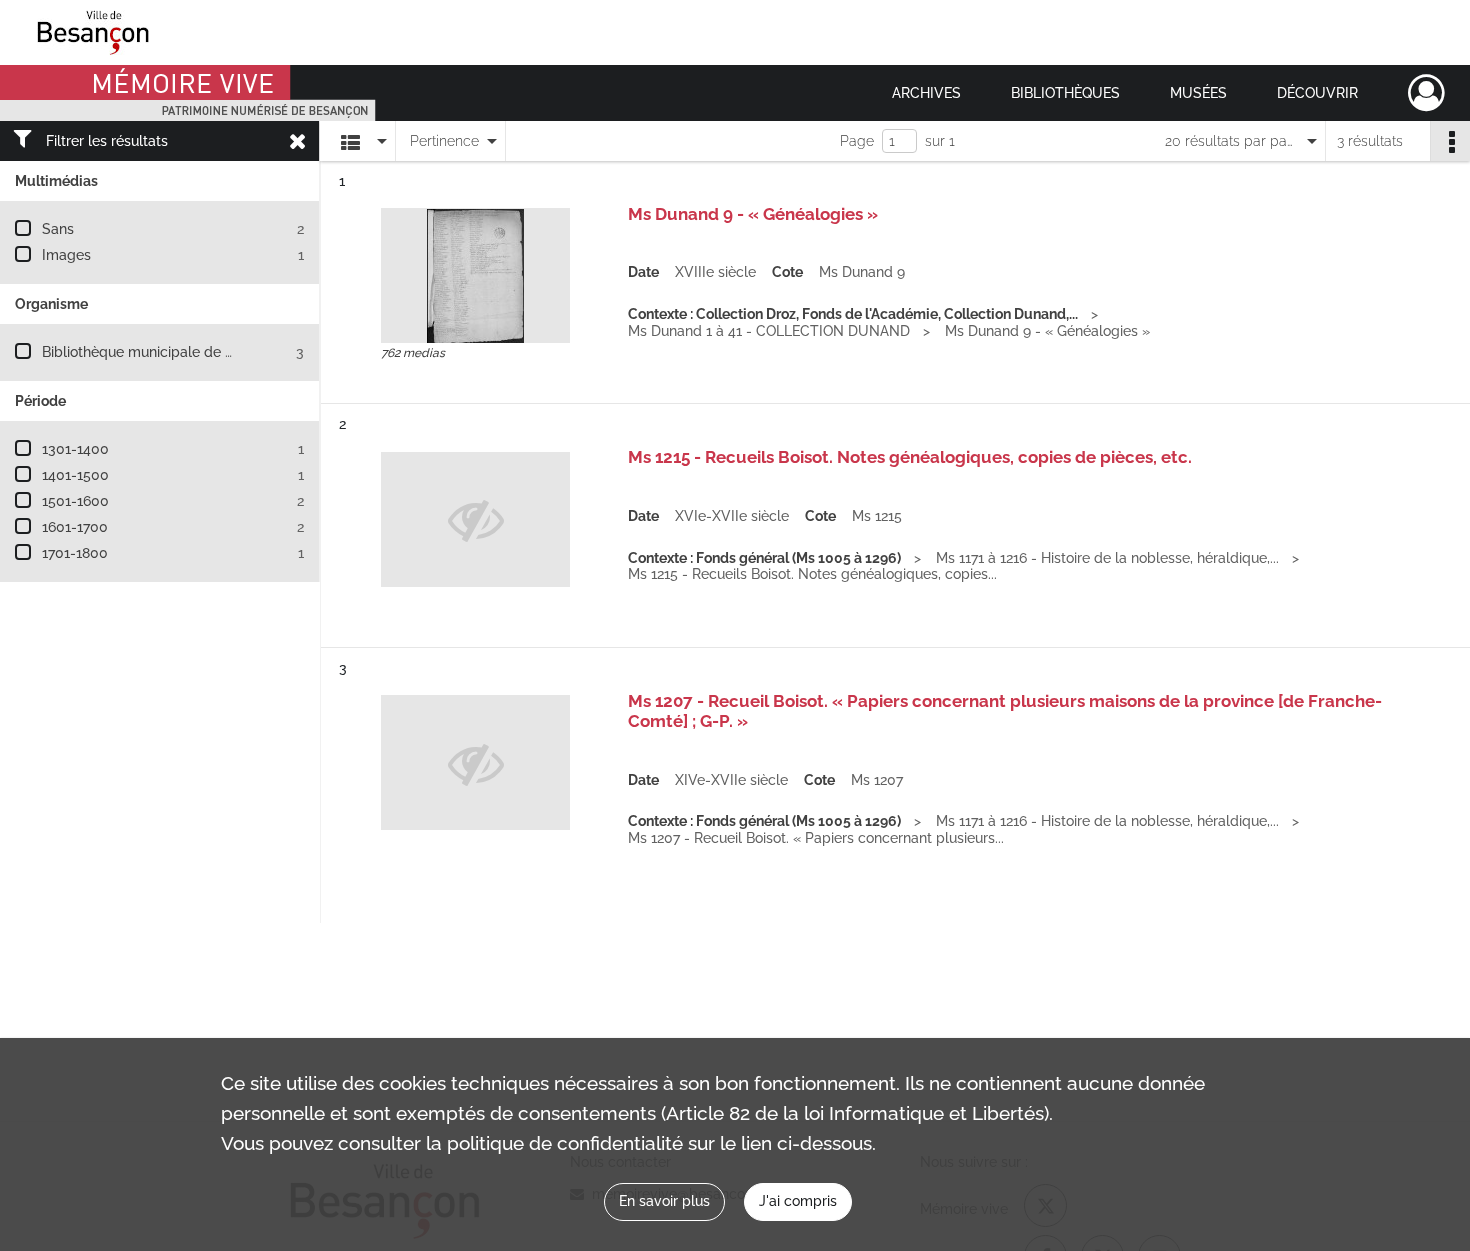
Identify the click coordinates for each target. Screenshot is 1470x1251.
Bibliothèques (1065, 93)
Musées (1198, 93)
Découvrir (1317, 93)
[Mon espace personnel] (1426, 93)
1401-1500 (75, 475)
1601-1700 (75, 527)
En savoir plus (664, 1201)
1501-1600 (75, 501)
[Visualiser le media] (475, 275)
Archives (926, 93)
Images (66, 255)
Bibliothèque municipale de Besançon (165, 352)
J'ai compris (798, 1201)
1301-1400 (75, 449)
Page (857, 141)
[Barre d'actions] (1450, 141)
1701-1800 (75, 553)
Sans (58, 229)
